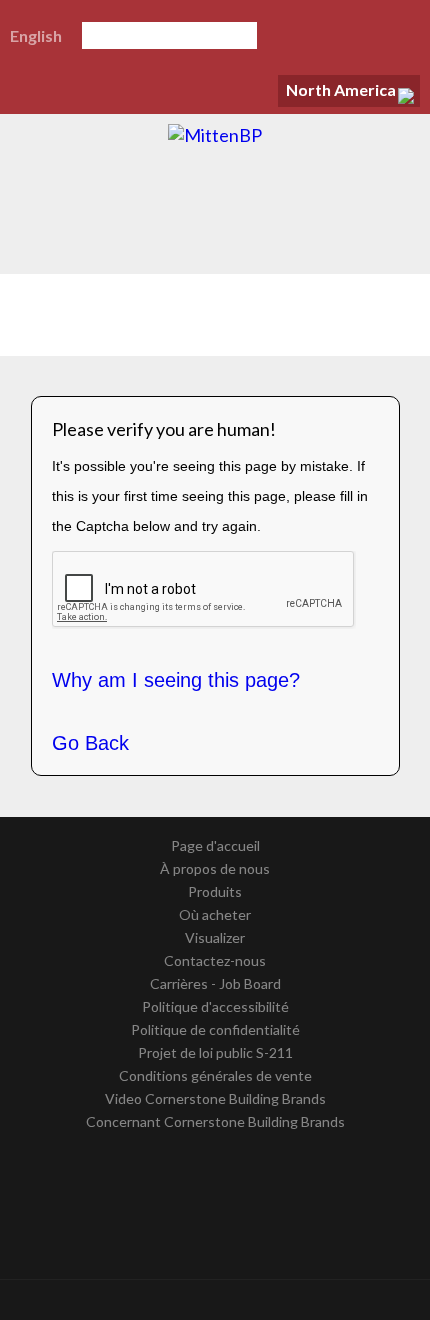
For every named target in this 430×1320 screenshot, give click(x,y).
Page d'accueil (215, 845)
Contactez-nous (215, 960)
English (36, 35)
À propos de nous (215, 868)
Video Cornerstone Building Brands (215, 1098)
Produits (215, 891)
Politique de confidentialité (215, 1029)
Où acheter (215, 914)
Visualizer (215, 937)
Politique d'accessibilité (215, 1006)
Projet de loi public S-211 (215, 1052)
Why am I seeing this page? (176, 680)
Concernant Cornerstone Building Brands (215, 1121)
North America (341, 89)
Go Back (90, 743)
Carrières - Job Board (215, 983)
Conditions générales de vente (215, 1075)
